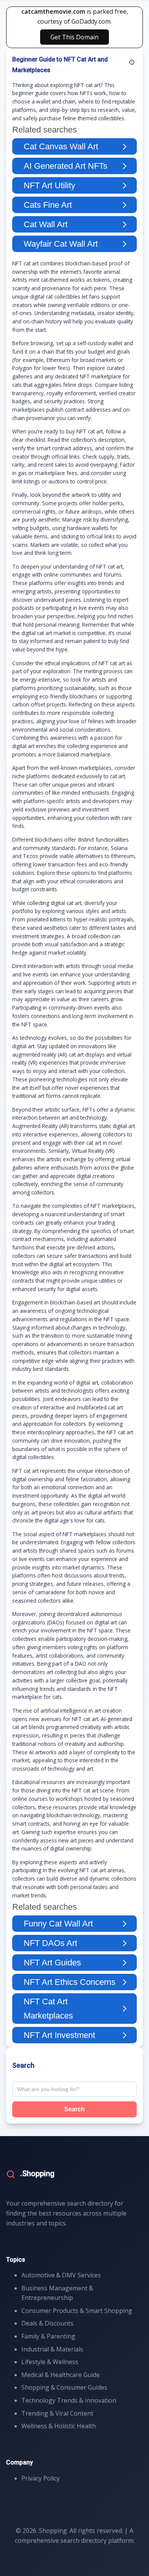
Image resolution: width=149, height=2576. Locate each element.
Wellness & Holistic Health (59, 2426)
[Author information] (132, 62)
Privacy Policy (40, 2478)
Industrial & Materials (52, 2349)
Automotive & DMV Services (61, 2275)
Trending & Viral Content (57, 2413)
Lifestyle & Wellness (50, 2362)
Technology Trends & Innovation (69, 2400)
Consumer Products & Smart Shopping (77, 2311)
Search (74, 2109)
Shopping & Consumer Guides (64, 2387)
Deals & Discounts (47, 2323)
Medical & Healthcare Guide (61, 2375)
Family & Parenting (48, 2336)
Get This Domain (74, 37)
